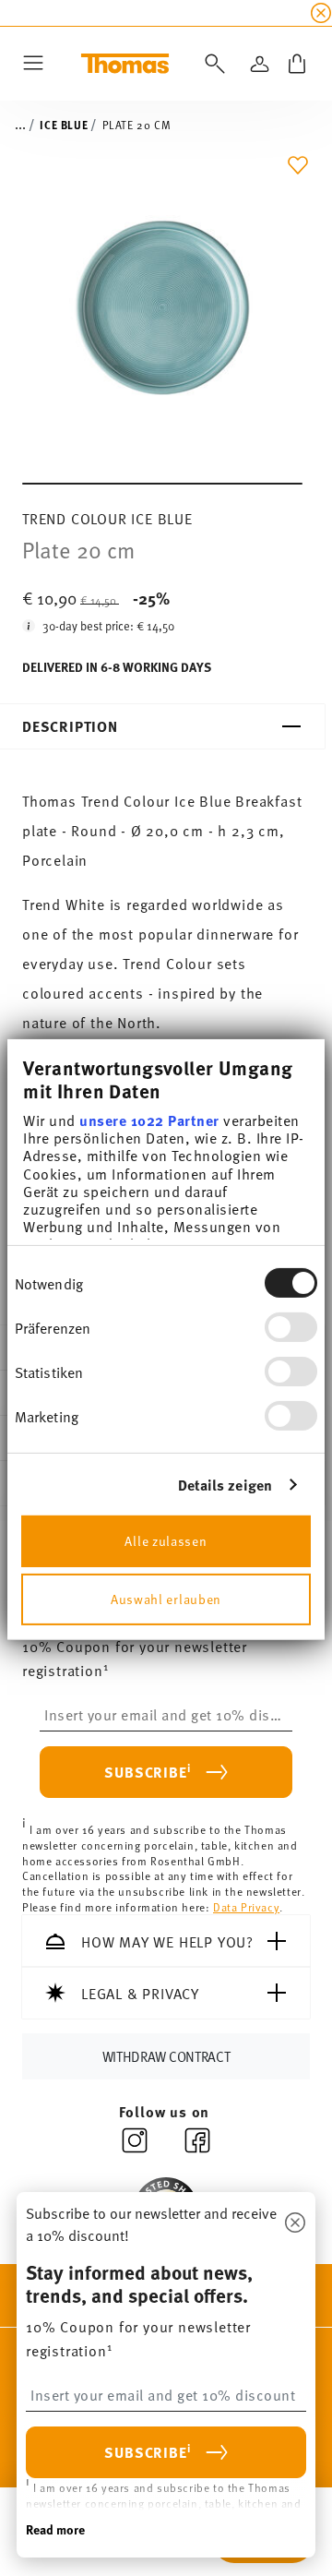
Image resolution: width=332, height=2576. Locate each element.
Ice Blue (64, 125)
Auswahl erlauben (166, 1598)
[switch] (291, 1327)
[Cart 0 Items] (297, 64)
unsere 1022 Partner (149, 1120)
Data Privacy (246, 1907)
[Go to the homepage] (125, 64)
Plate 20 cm (137, 125)
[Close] (295, 2223)
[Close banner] (321, 13)
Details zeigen (225, 1485)
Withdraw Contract (166, 2056)
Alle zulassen (166, 1540)
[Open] (211, 64)
